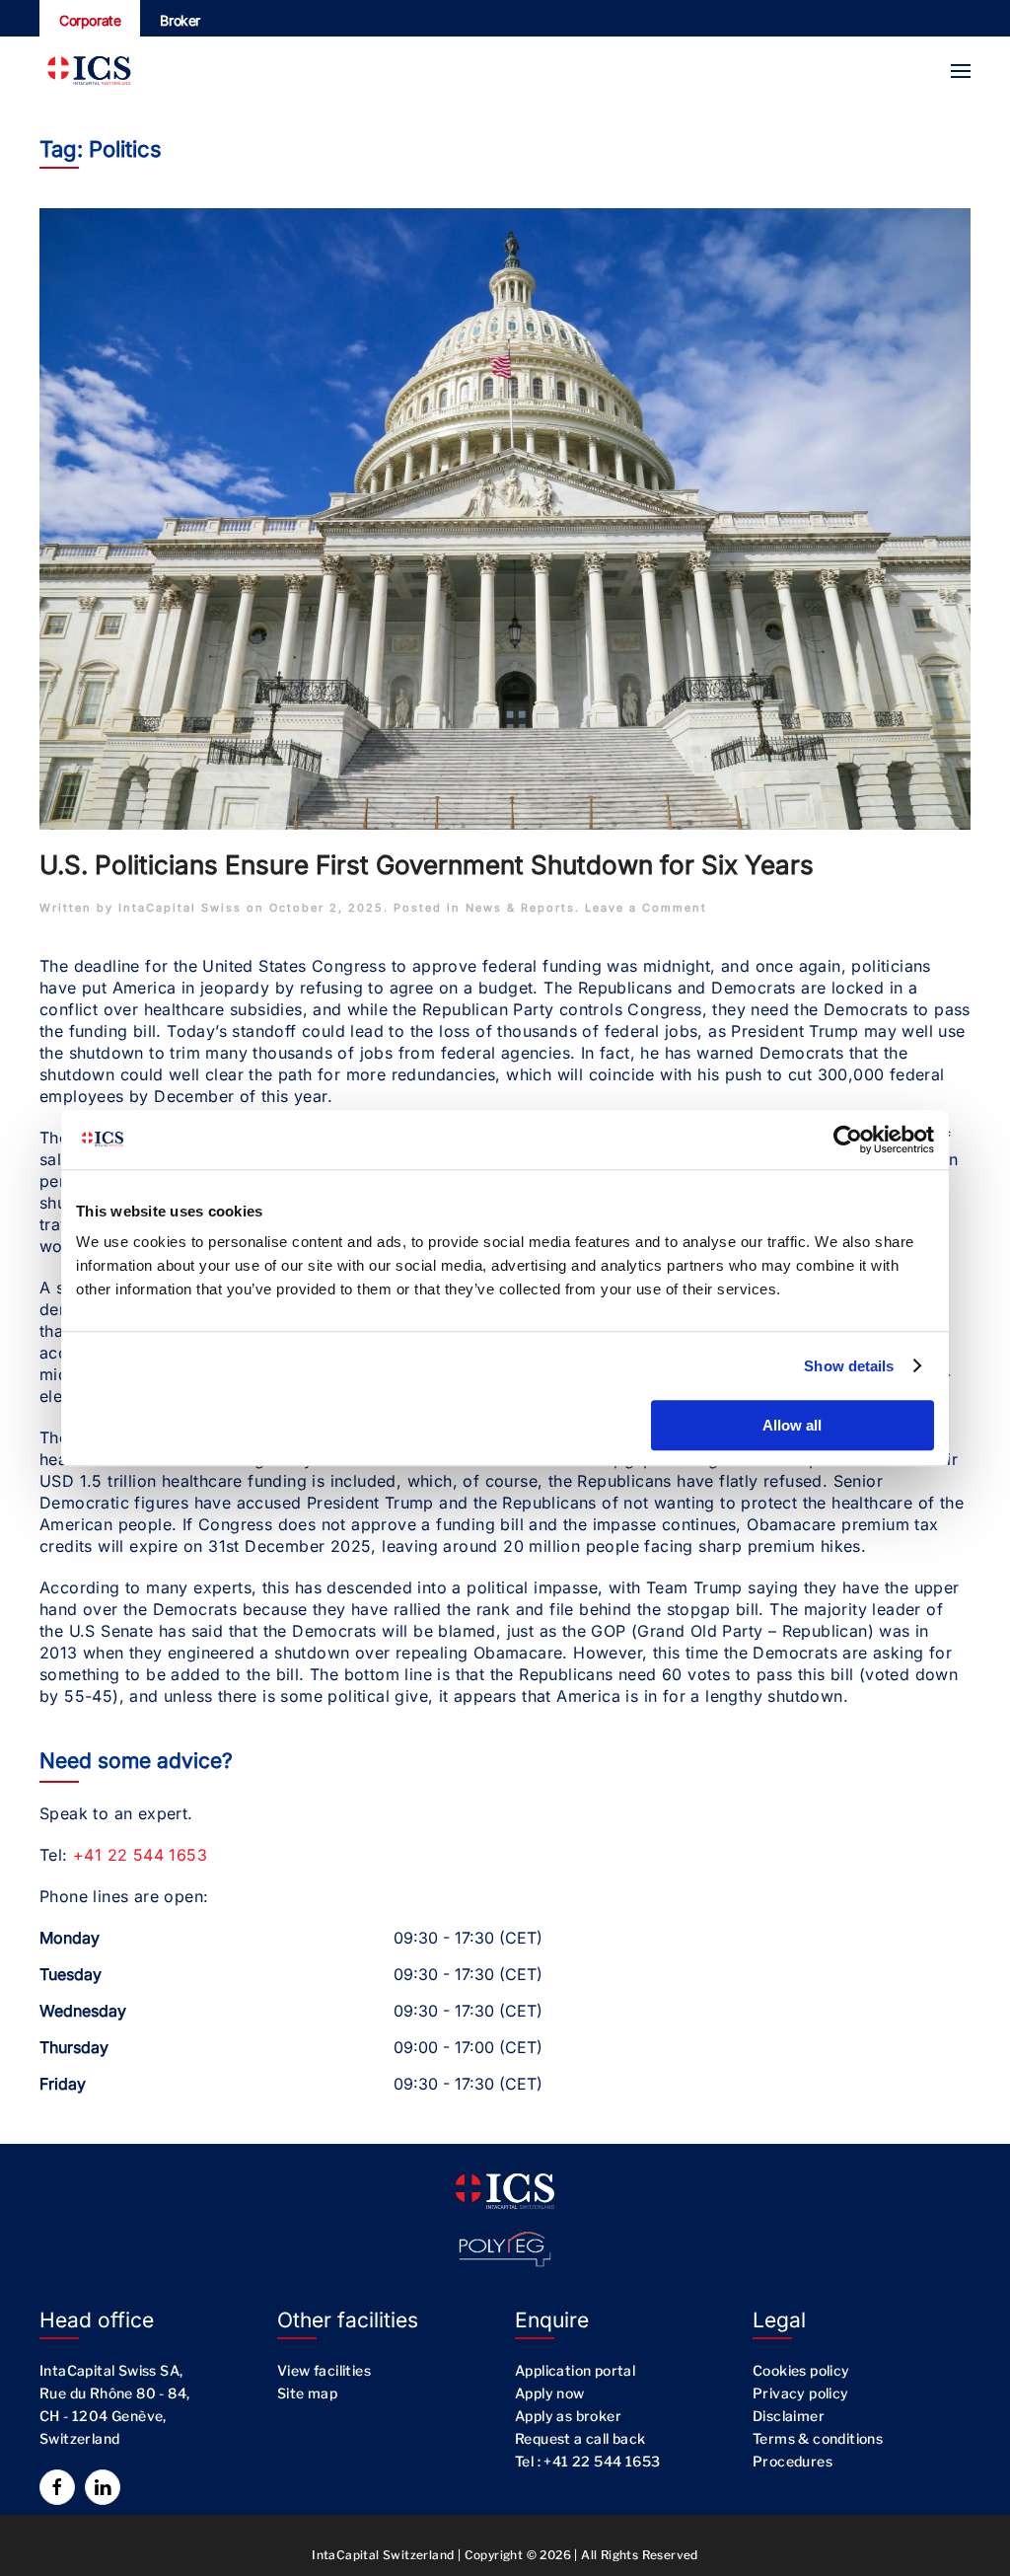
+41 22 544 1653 (140, 1855)
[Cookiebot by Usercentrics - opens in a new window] (848, 1140)
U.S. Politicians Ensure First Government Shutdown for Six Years (427, 865)
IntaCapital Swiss (180, 908)
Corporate (90, 20)
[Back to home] (89, 71)
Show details (849, 1366)
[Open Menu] (961, 71)
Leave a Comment (646, 908)
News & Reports (520, 908)
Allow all (792, 1425)
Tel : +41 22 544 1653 (587, 2461)
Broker (180, 20)
